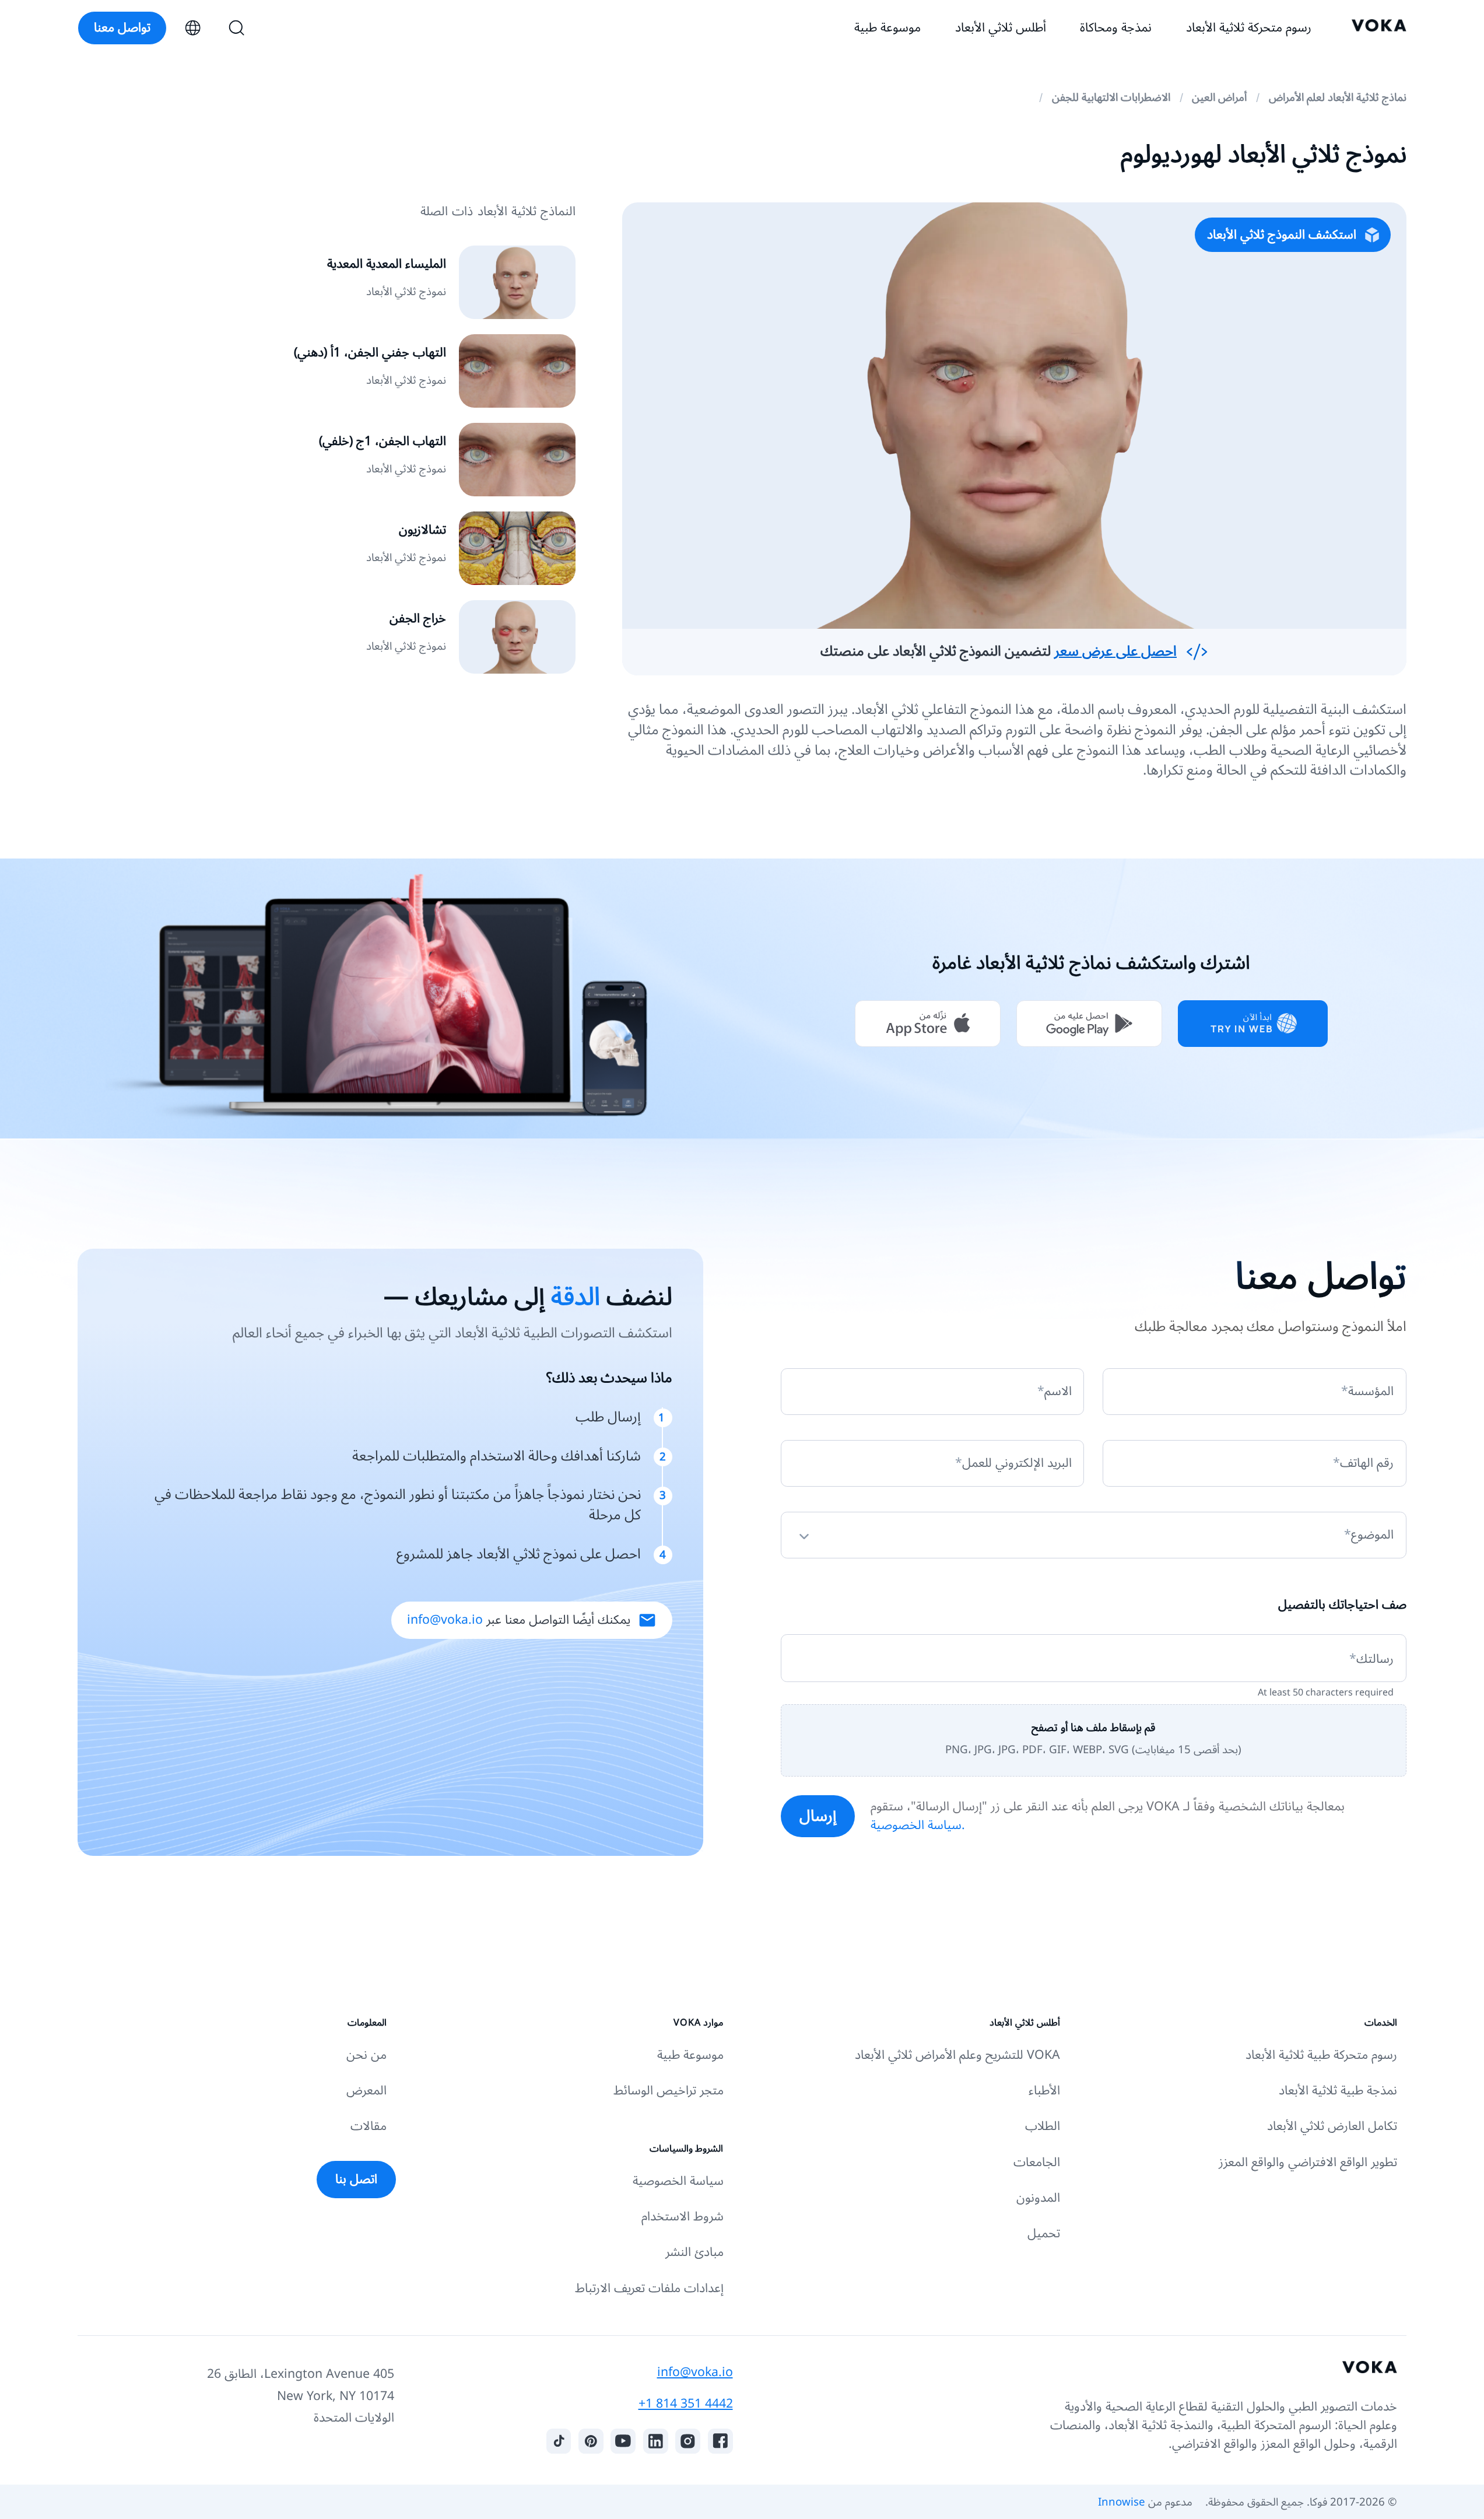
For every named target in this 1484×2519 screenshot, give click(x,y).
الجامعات (1037, 2162)
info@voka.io (445, 1620)
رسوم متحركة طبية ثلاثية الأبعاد (1321, 2055)
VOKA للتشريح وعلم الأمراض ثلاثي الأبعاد (957, 2055)
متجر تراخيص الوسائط (669, 2091)
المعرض (366, 2091)
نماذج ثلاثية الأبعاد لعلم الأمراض (1338, 97)
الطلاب (1043, 2126)
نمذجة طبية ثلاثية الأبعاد (1338, 2091)
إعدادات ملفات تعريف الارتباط (649, 2288)
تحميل (1044, 2234)
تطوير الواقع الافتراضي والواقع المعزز (1308, 2162)
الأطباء (1044, 2091)
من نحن (366, 2055)
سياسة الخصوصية (678, 2181)
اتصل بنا (356, 2179)
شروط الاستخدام (683, 2217)
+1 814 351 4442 (686, 2404)
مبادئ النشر (694, 2252)
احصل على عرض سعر (1115, 651)
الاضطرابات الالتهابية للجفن (1111, 97)
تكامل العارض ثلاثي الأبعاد (1332, 2126)
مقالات (369, 2126)
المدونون (1038, 2198)
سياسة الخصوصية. (918, 1825)
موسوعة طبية (690, 2055)
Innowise (1122, 2502)
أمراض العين (1219, 97)
